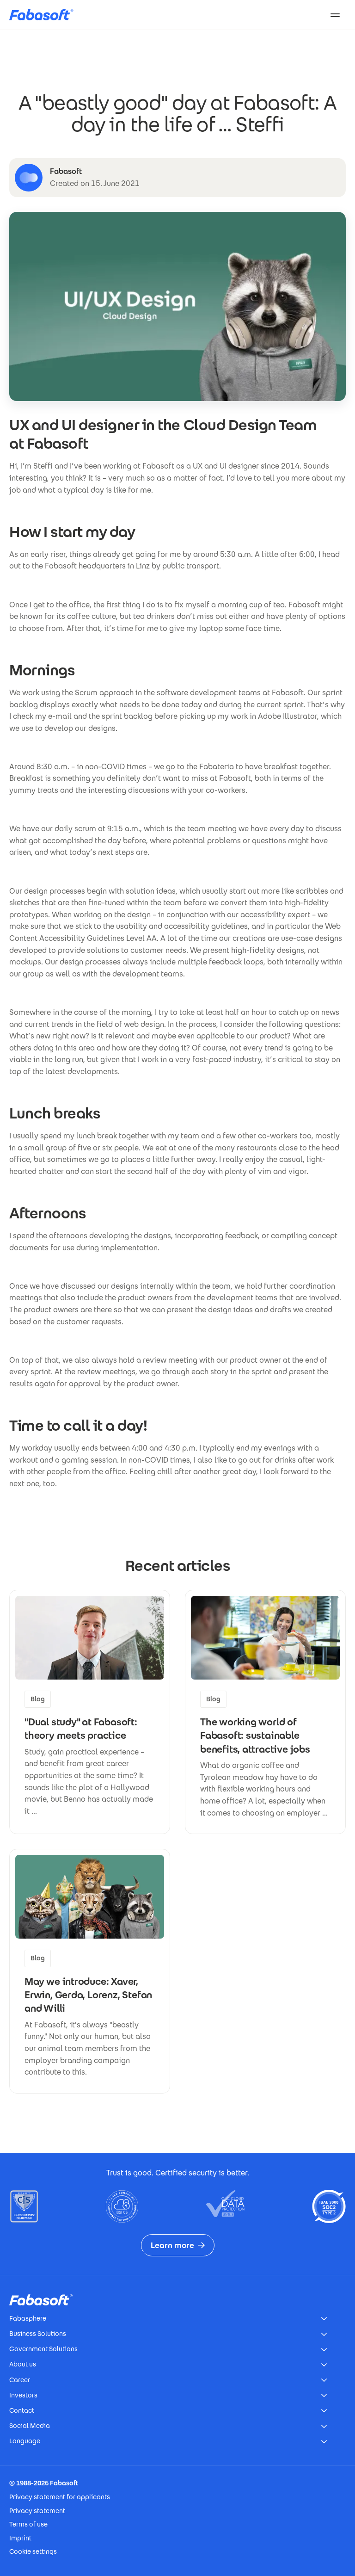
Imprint (20, 2538)
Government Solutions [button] (43, 2349)
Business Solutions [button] (38, 2334)
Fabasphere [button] (28, 2318)
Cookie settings (33, 2551)
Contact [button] (22, 2410)
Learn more (172, 2245)
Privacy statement (37, 2511)
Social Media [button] (30, 2426)
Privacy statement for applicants (60, 2497)
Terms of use (28, 2524)
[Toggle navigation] (335, 15)
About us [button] (23, 2364)
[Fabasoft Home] (45, 15)
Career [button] (20, 2380)
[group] (90, 1712)
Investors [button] (23, 2395)
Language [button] (25, 2441)
